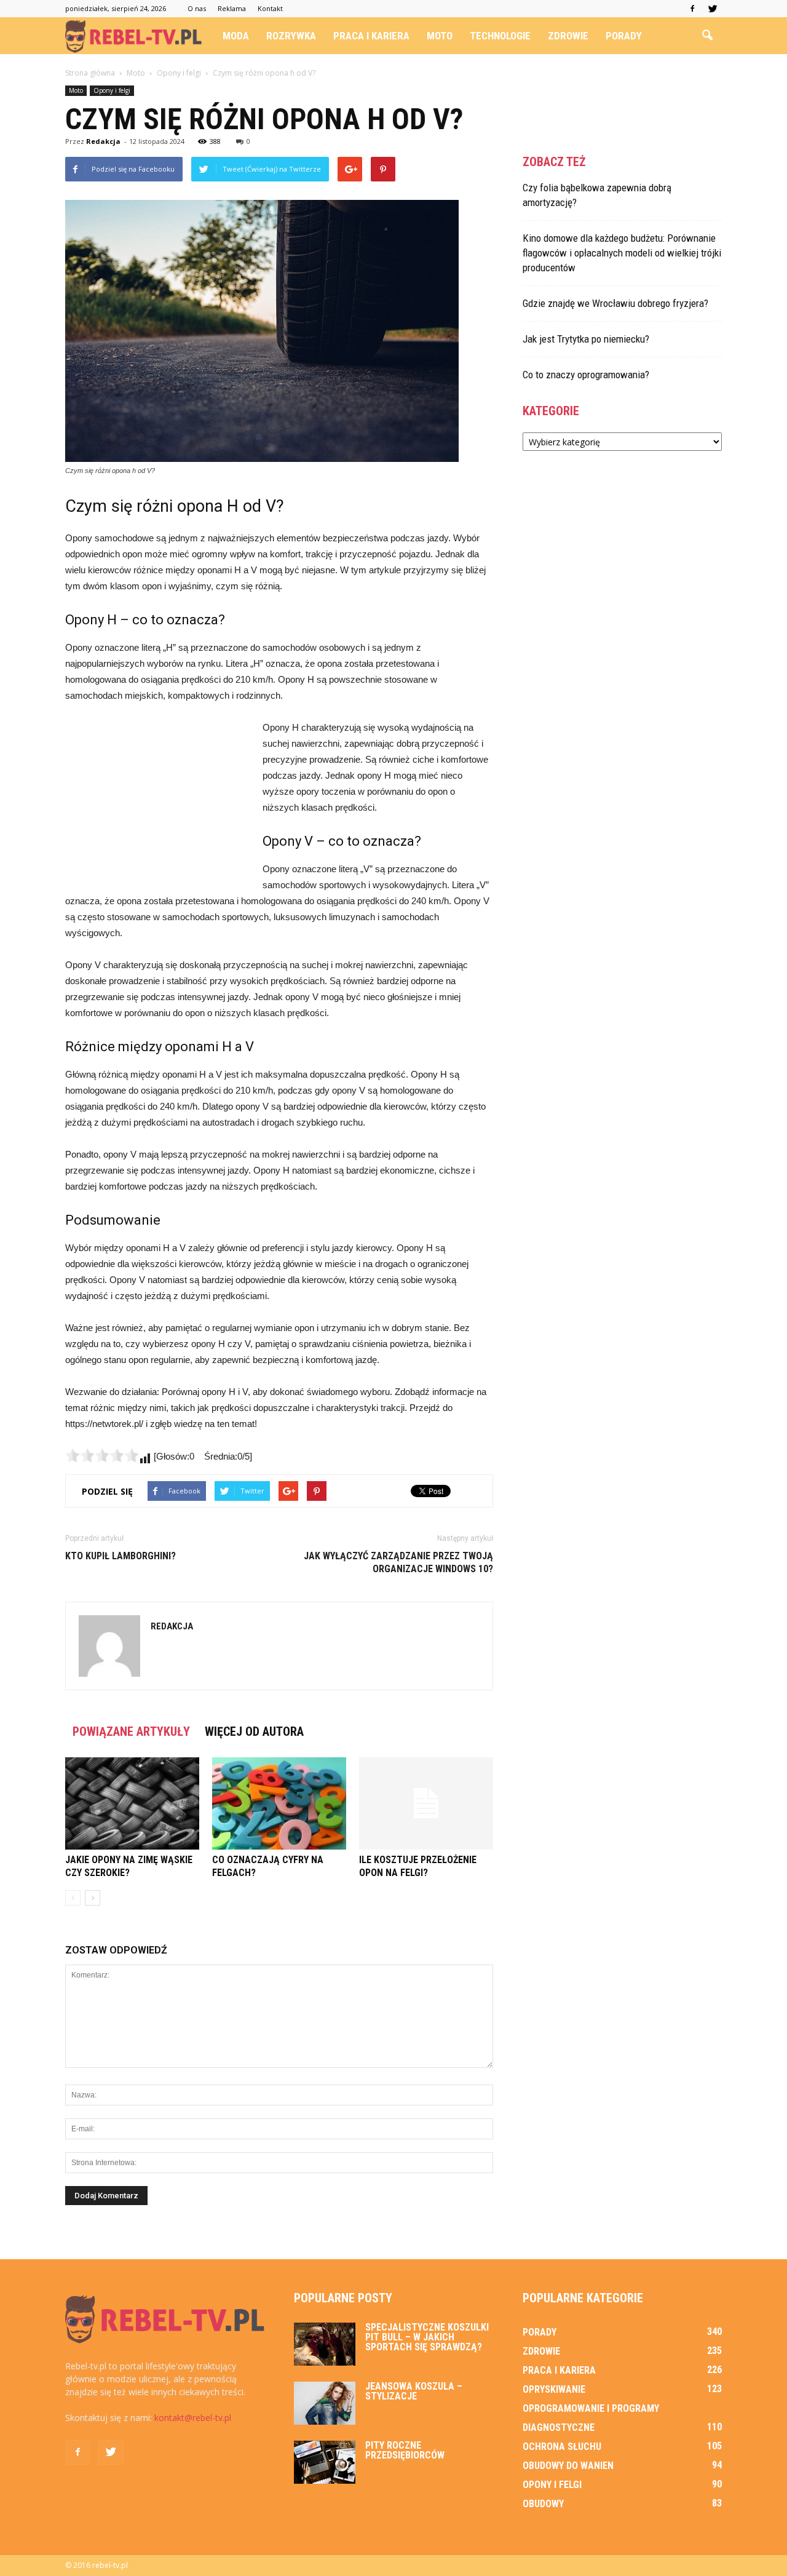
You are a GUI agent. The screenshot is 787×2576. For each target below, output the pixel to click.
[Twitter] (713, 9)
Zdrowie (568, 36)
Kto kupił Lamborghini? (121, 1556)
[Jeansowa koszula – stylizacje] (325, 2403)
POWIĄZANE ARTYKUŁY (131, 1731)
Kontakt (270, 8)
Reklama (232, 8)
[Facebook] (692, 9)
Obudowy (543, 2504)
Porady (624, 36)
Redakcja (103, 141)
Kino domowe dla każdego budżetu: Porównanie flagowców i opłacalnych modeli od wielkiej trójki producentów (622, 253)
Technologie (500, 36)
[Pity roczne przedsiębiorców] (325, 2462)
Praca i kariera (371, 36)
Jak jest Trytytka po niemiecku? (586, 339)
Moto (440, 36)
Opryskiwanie (554, 2389)
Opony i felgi (112, 90)
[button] (707, 36)
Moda (236, 36)
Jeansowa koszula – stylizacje (414, 2391)
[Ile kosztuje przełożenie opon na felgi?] (426, 1803)
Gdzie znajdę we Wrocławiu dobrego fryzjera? (615, 303)
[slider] (102, 1455)
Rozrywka (291, 36)
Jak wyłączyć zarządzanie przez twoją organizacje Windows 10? (398, 1562)
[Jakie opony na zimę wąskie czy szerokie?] (132, 1803)
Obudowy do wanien (568, 2466)
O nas (197, 8)
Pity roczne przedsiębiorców (405, 2450)
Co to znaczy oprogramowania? (586, 375)
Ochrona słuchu (562, 2447)
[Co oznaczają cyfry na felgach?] (279, 1803)
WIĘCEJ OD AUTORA (254, 1731)
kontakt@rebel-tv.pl (193, 2418)
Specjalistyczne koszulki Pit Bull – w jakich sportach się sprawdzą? (427, 2337)
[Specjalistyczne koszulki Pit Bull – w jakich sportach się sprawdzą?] (325, 2344)
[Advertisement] (157, 802)
